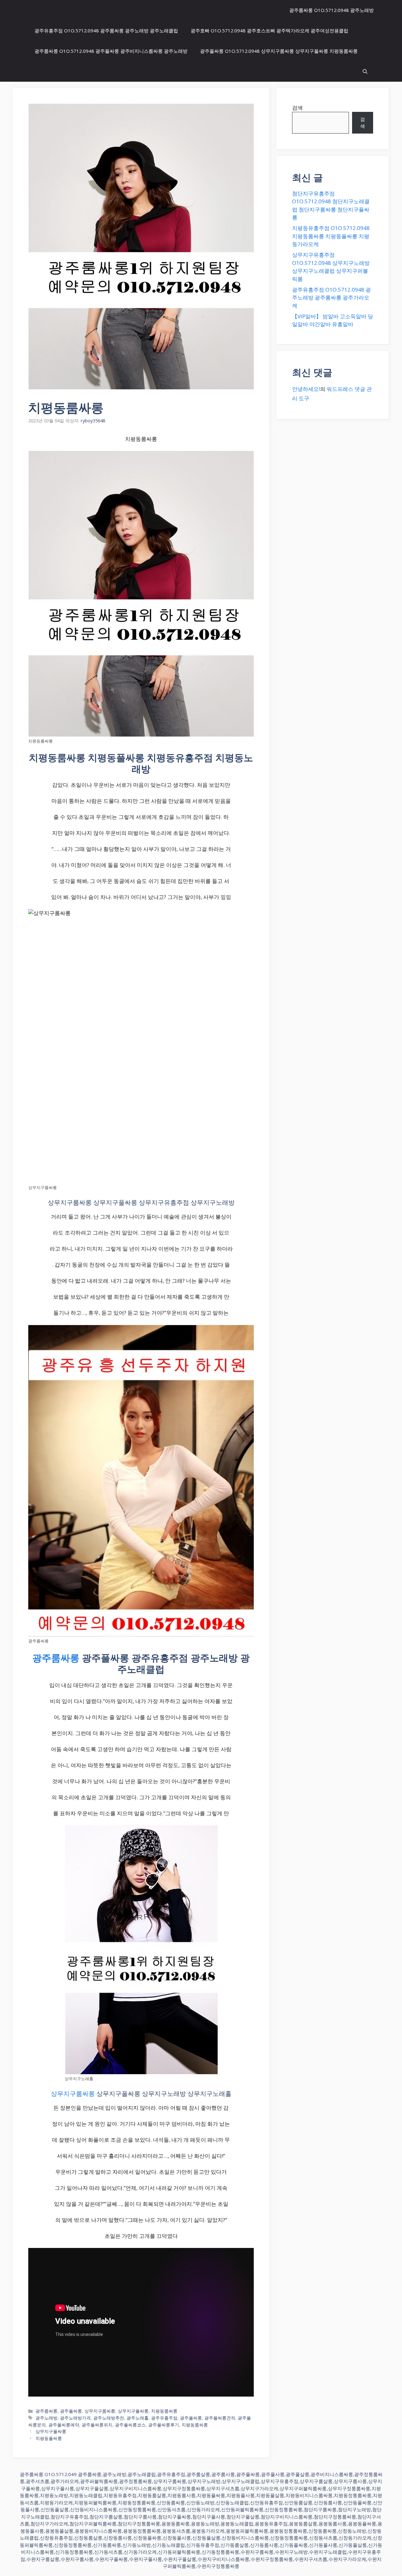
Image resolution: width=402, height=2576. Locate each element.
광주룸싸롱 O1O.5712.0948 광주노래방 (331, 10)
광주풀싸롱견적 (220, 2418)
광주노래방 (46, 2418)
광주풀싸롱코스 (130, 2425)
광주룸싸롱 (56, 1658)
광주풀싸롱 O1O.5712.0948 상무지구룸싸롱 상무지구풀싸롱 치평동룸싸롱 (279, 51)
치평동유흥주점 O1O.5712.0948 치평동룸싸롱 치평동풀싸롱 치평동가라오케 (331, 236)
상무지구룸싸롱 (73, 2094)
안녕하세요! (306, 389)
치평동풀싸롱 (49, 2438)
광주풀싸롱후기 (164, 2425)
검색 (297, 108)
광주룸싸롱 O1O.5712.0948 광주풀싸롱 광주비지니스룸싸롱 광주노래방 (111, 51)
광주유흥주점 (164, 2418)
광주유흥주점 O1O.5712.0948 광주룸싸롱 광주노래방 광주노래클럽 (106, 30)
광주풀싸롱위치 (97, 2425)
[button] (365, 71)
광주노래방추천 (109, 2418)
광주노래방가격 (75, 2418)
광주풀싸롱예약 (64, 2425)
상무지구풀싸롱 (133, 2411)
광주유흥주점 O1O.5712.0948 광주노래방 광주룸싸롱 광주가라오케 (331, 298)
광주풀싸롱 (71, 2411)
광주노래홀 (138, 2418)
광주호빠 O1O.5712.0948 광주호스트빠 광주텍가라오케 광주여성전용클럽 (269, 30)
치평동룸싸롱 (164, 2411)
